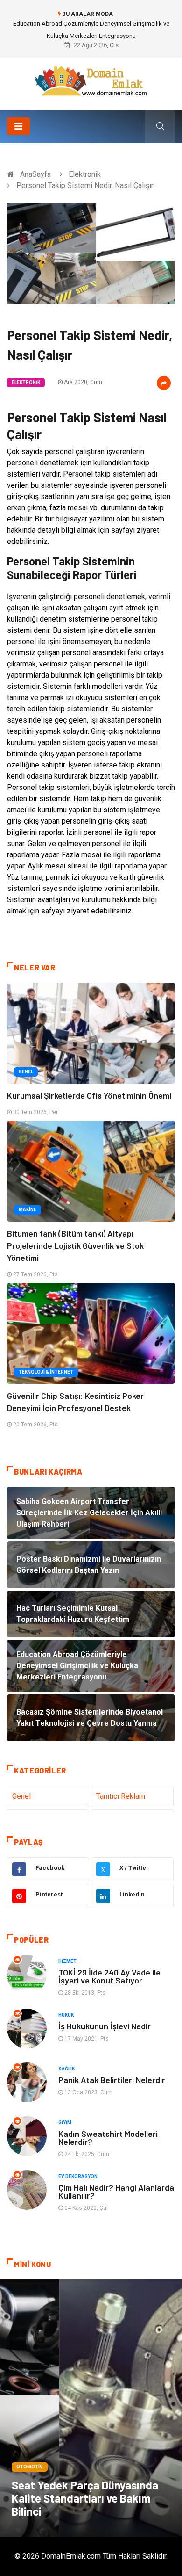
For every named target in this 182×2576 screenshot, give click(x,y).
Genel (26, 1072)
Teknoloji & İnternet (46, 1372)
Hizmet (67, 1961)
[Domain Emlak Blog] (91, 81)
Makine (28, 1210)
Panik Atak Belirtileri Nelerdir (112, 2080)
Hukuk (66, 2015)
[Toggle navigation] (18, 126)
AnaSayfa (35, 174)
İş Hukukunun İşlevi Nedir (105, 2026)
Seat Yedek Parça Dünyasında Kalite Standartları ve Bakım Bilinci (85, 2498)
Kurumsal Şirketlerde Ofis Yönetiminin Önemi (89, 1095)
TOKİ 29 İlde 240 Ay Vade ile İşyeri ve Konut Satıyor (109, 1976)
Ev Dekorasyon (78, 2176)
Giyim (65, 2123)
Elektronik (85, 174)
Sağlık (66, 2069)
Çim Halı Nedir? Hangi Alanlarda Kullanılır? (116, 2191)
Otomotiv (30, 2467)
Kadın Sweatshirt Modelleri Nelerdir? (108, 2138)
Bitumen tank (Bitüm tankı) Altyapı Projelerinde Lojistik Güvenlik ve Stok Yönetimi (75, 1245)
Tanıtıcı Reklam (121, 1796)
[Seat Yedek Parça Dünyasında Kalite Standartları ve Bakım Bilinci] (91, 2408)
